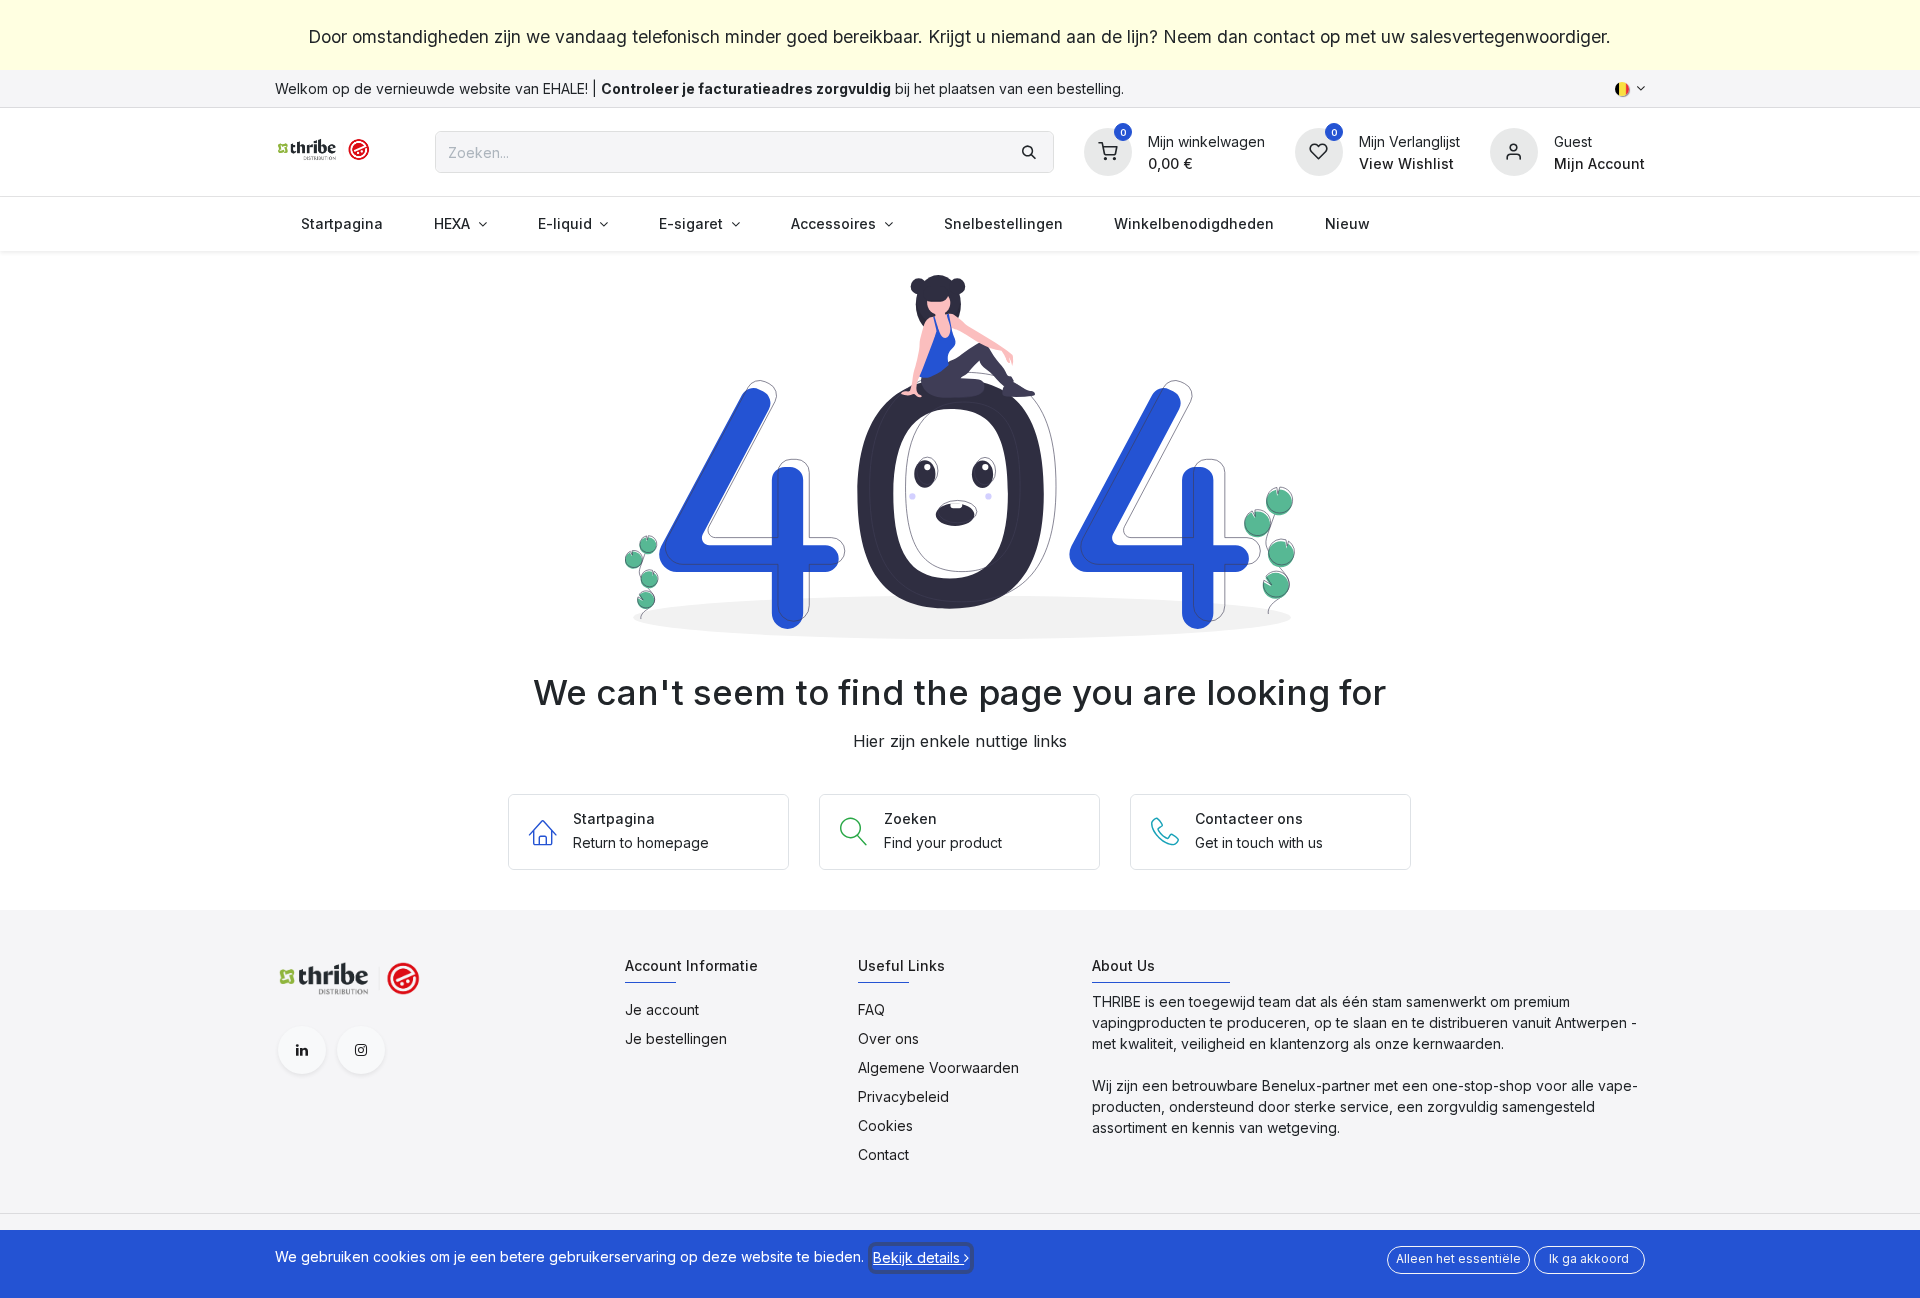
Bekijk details (918, 1257)
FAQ (871, 1009)
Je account (662, 1009)
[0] (1108, 150)
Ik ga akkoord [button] (1589, 1258)
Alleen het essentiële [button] (1458, 1258)
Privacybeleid (903, 1096)
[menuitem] (341, 223)
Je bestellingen (676, 1038)
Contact (883, 1154)
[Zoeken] (1029, 152)
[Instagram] (361, 1050)
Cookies (885, 1125)
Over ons (888, 1038)
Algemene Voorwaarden (938, 1067)
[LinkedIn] (302, 1050)
